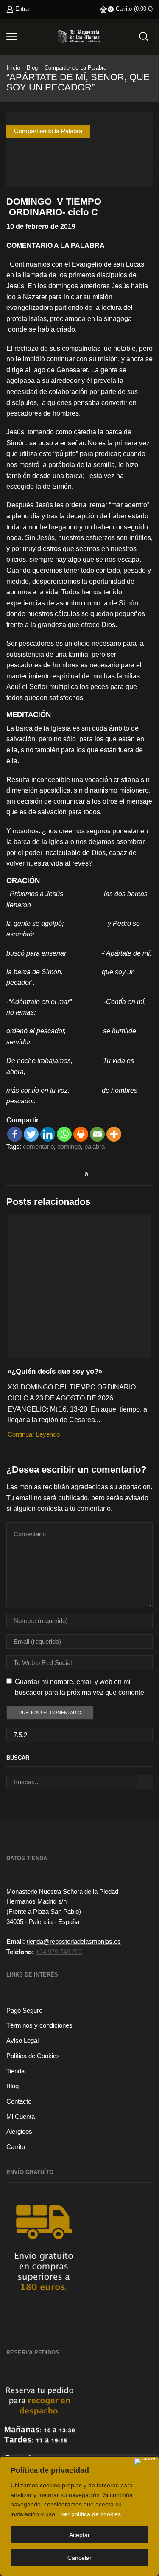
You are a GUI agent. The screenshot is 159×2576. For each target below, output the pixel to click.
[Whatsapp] (64, 1134)
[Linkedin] (48, 1134)
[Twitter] (31, 1134)
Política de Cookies (33, 2056)
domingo (69, 1147)
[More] (114, 1134)
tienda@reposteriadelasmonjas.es (74, 1942)
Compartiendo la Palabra (75, 68)
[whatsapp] (84, 1174)
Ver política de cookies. (92, 2514)
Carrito (16, 2147)
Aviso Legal (22, 2041)
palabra (95, 1147)
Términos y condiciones (39, 2025)
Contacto (19, 2101)
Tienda (15, 2071)
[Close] (145, 2462)
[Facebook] (15, 1134)
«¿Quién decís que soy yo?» (55, 1371)
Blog (32, 68)
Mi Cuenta (21, 2117)
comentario (38, 1147)
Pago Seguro (24, 2011)
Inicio (13, 68)
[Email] (97, 1134)
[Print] (81, 1134)
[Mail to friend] (75, 1174)
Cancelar (79, 2558)
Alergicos (19, 2132)
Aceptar (79, 2535)
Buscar (145, 1782)
